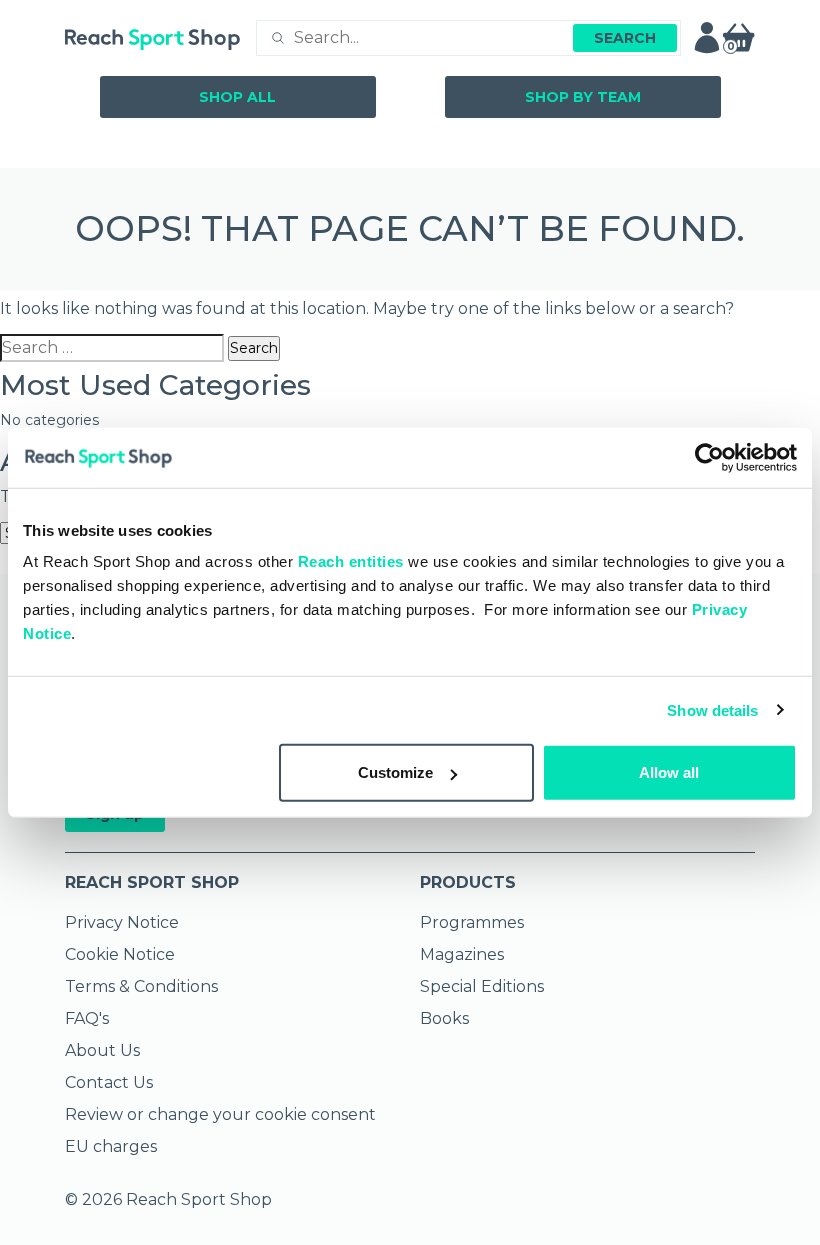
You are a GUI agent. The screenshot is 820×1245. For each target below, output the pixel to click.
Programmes (472, 922)
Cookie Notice (120, 954)
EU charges (111, 1146)
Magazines (462, 954)
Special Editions (482, 986)
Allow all (669, 772)
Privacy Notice (122, 922)
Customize (395, 772)
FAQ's (87, 1018)
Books (444, 1018)
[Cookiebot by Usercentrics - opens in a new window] (709, 457)
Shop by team (583, 97)
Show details (712, 709)
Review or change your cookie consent (220, 1114)
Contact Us (109, 1082)
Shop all (237, 97)
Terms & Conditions (141, 986)
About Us (102, 1050)
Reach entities (351, 561)
